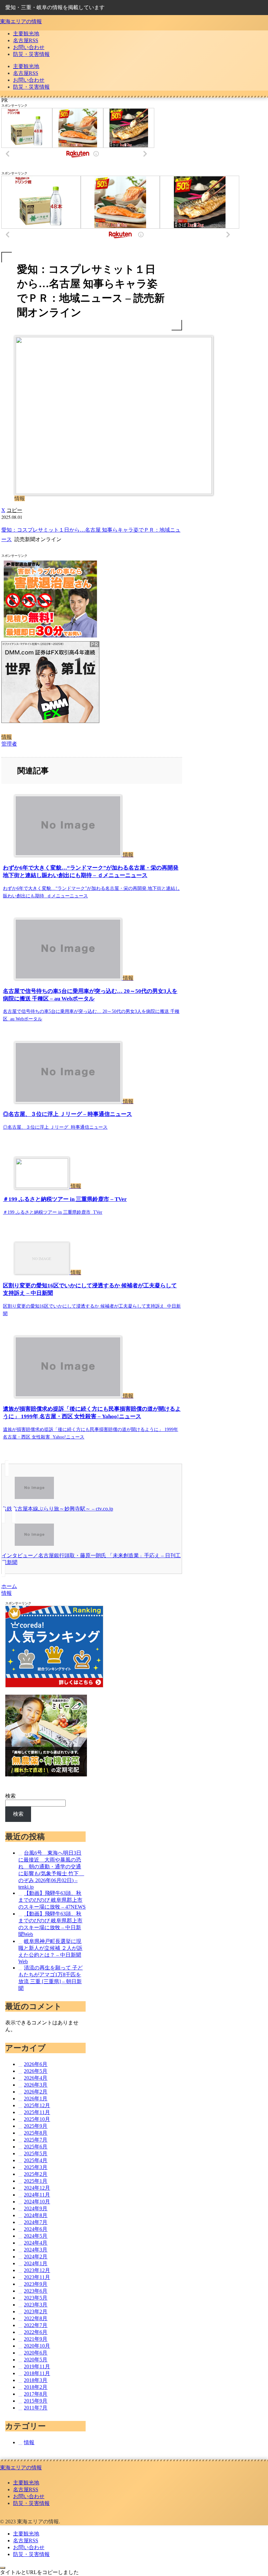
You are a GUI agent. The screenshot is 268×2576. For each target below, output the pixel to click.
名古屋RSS (26, 2489)
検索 (10, 1796)
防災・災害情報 (31, 2503)
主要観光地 (26, 2483)
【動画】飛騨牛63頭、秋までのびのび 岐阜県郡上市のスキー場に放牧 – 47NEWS (52, 1900)
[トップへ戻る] (3, 2568)
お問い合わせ (29, 2496)
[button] (14, 510)
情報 (7, 737)
